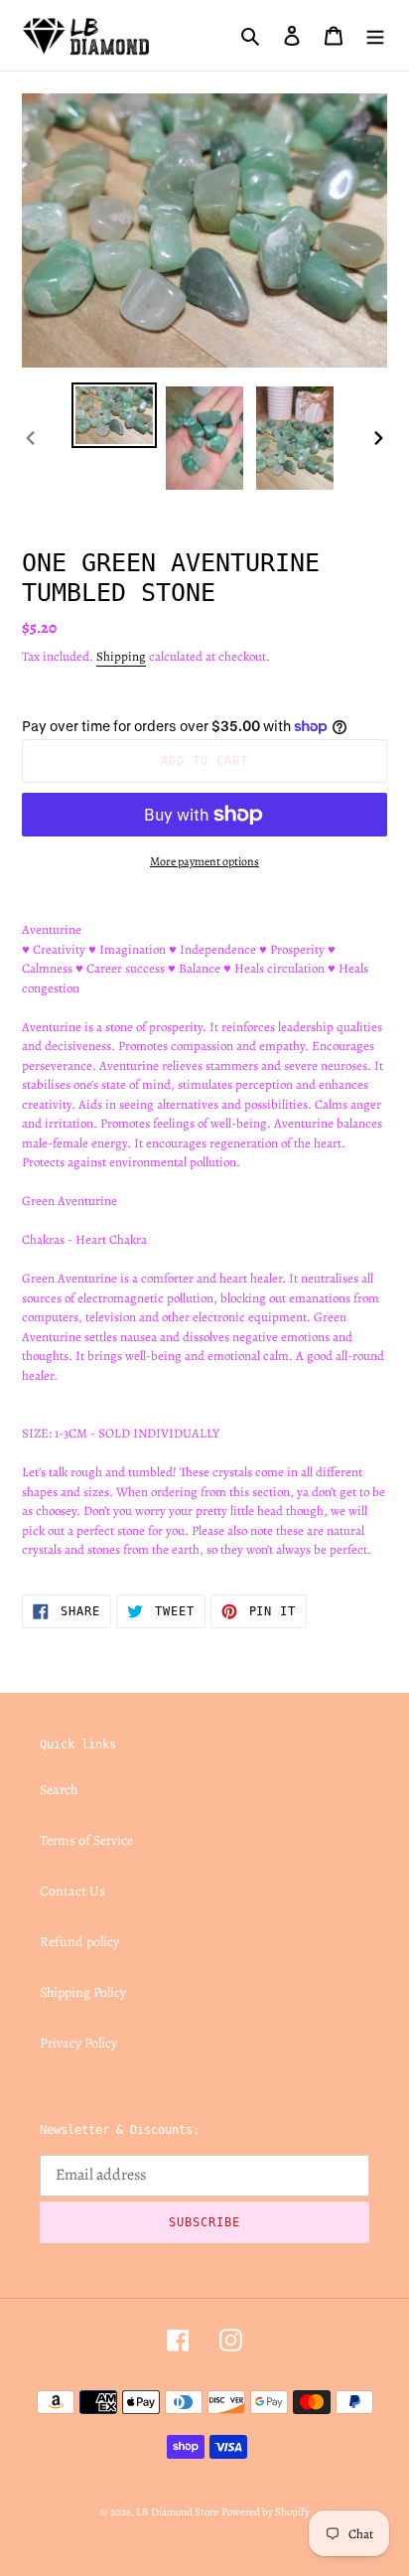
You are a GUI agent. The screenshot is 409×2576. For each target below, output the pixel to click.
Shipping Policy (83, 1992)
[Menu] (375, 35)
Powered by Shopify (266, 2512)
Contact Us (72, 1891)
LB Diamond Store (177, 2512)
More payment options (204, 861)
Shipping (121, 656)
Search (59, 1790)
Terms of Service (86, 1840)
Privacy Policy (78, 2043)
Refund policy (79, 1942)
